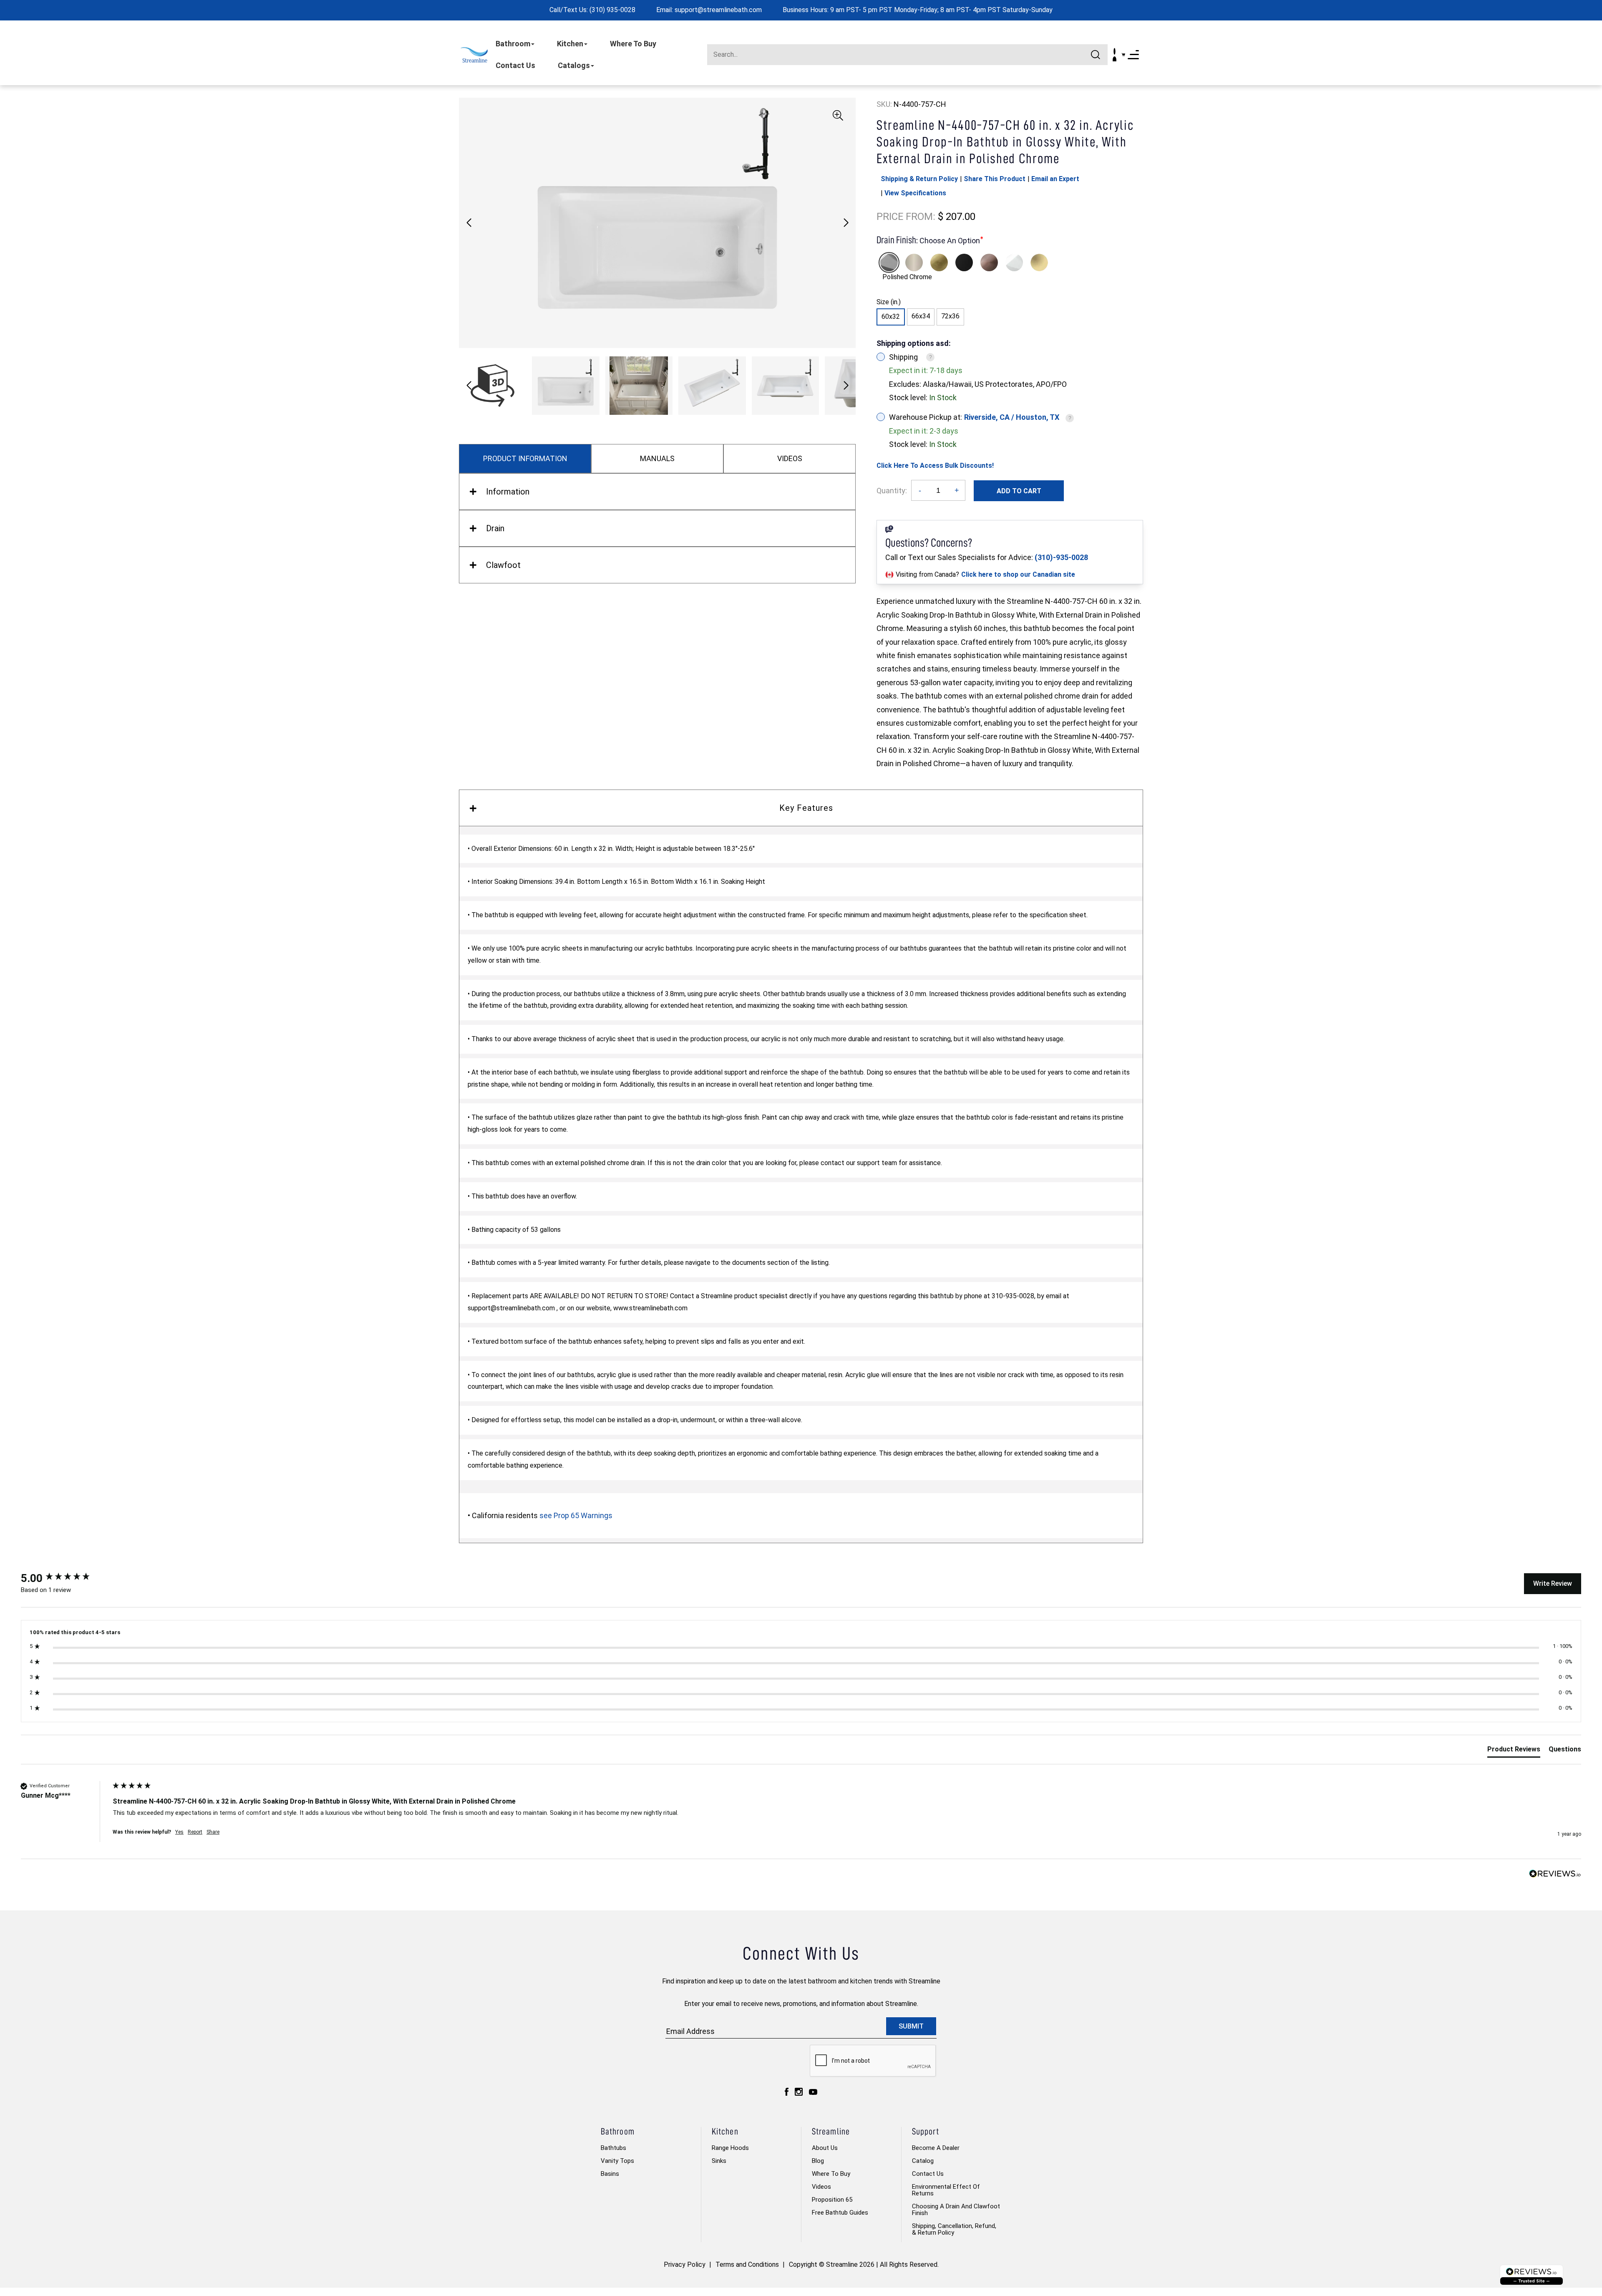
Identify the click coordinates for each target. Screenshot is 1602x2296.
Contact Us (515, 65)
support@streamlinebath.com (718, 10)
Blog (818, 2161)
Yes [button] (179, 1832)
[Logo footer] (1531, 2275)
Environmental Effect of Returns (946, 2190)
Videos (821, 2187)
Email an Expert (1055, 179)
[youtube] (813, 2092)
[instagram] (799, 2092)
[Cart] (1123, 55)
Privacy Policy (685, 2264)
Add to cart (1019, 491)
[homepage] (474, 55)
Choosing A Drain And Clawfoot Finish (956, 2210)
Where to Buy (831, 2174)
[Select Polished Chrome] (889, 262)
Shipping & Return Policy (919, 179)
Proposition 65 (832, 2200)
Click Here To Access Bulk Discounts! (935, 466)
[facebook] (787, 2092)
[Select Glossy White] (1014, 262)
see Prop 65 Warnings (576, 1515)
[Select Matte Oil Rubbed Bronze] (989, 262)
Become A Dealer (936, 2148)
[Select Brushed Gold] (939, 262)
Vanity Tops (617, 2161)
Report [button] (195, 1832)
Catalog (923, 2161)
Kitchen (570, 44)
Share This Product (995, 179)
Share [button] (213, 1832)
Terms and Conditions (747, 2264)
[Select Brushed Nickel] (914, 262)
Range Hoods (730, 2148)
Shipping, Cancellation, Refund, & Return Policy (954, 2229)
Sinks (719, 2161)
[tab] (1514, 1751)
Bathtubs (613, 2148)
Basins (610, 2174)
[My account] (1115, 55)
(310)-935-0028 (1061, 557)
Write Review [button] (1553, 1583)
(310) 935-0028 (612, 10)
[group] (65, 1578)
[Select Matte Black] (964, 262)
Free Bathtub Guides (840, 2213)
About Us (825, 2148)
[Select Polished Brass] (1039, 262)
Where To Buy (633, 44)
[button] (846, 223)
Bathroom (513, 44)
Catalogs (574, 65)
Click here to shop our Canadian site (1018, 574)
